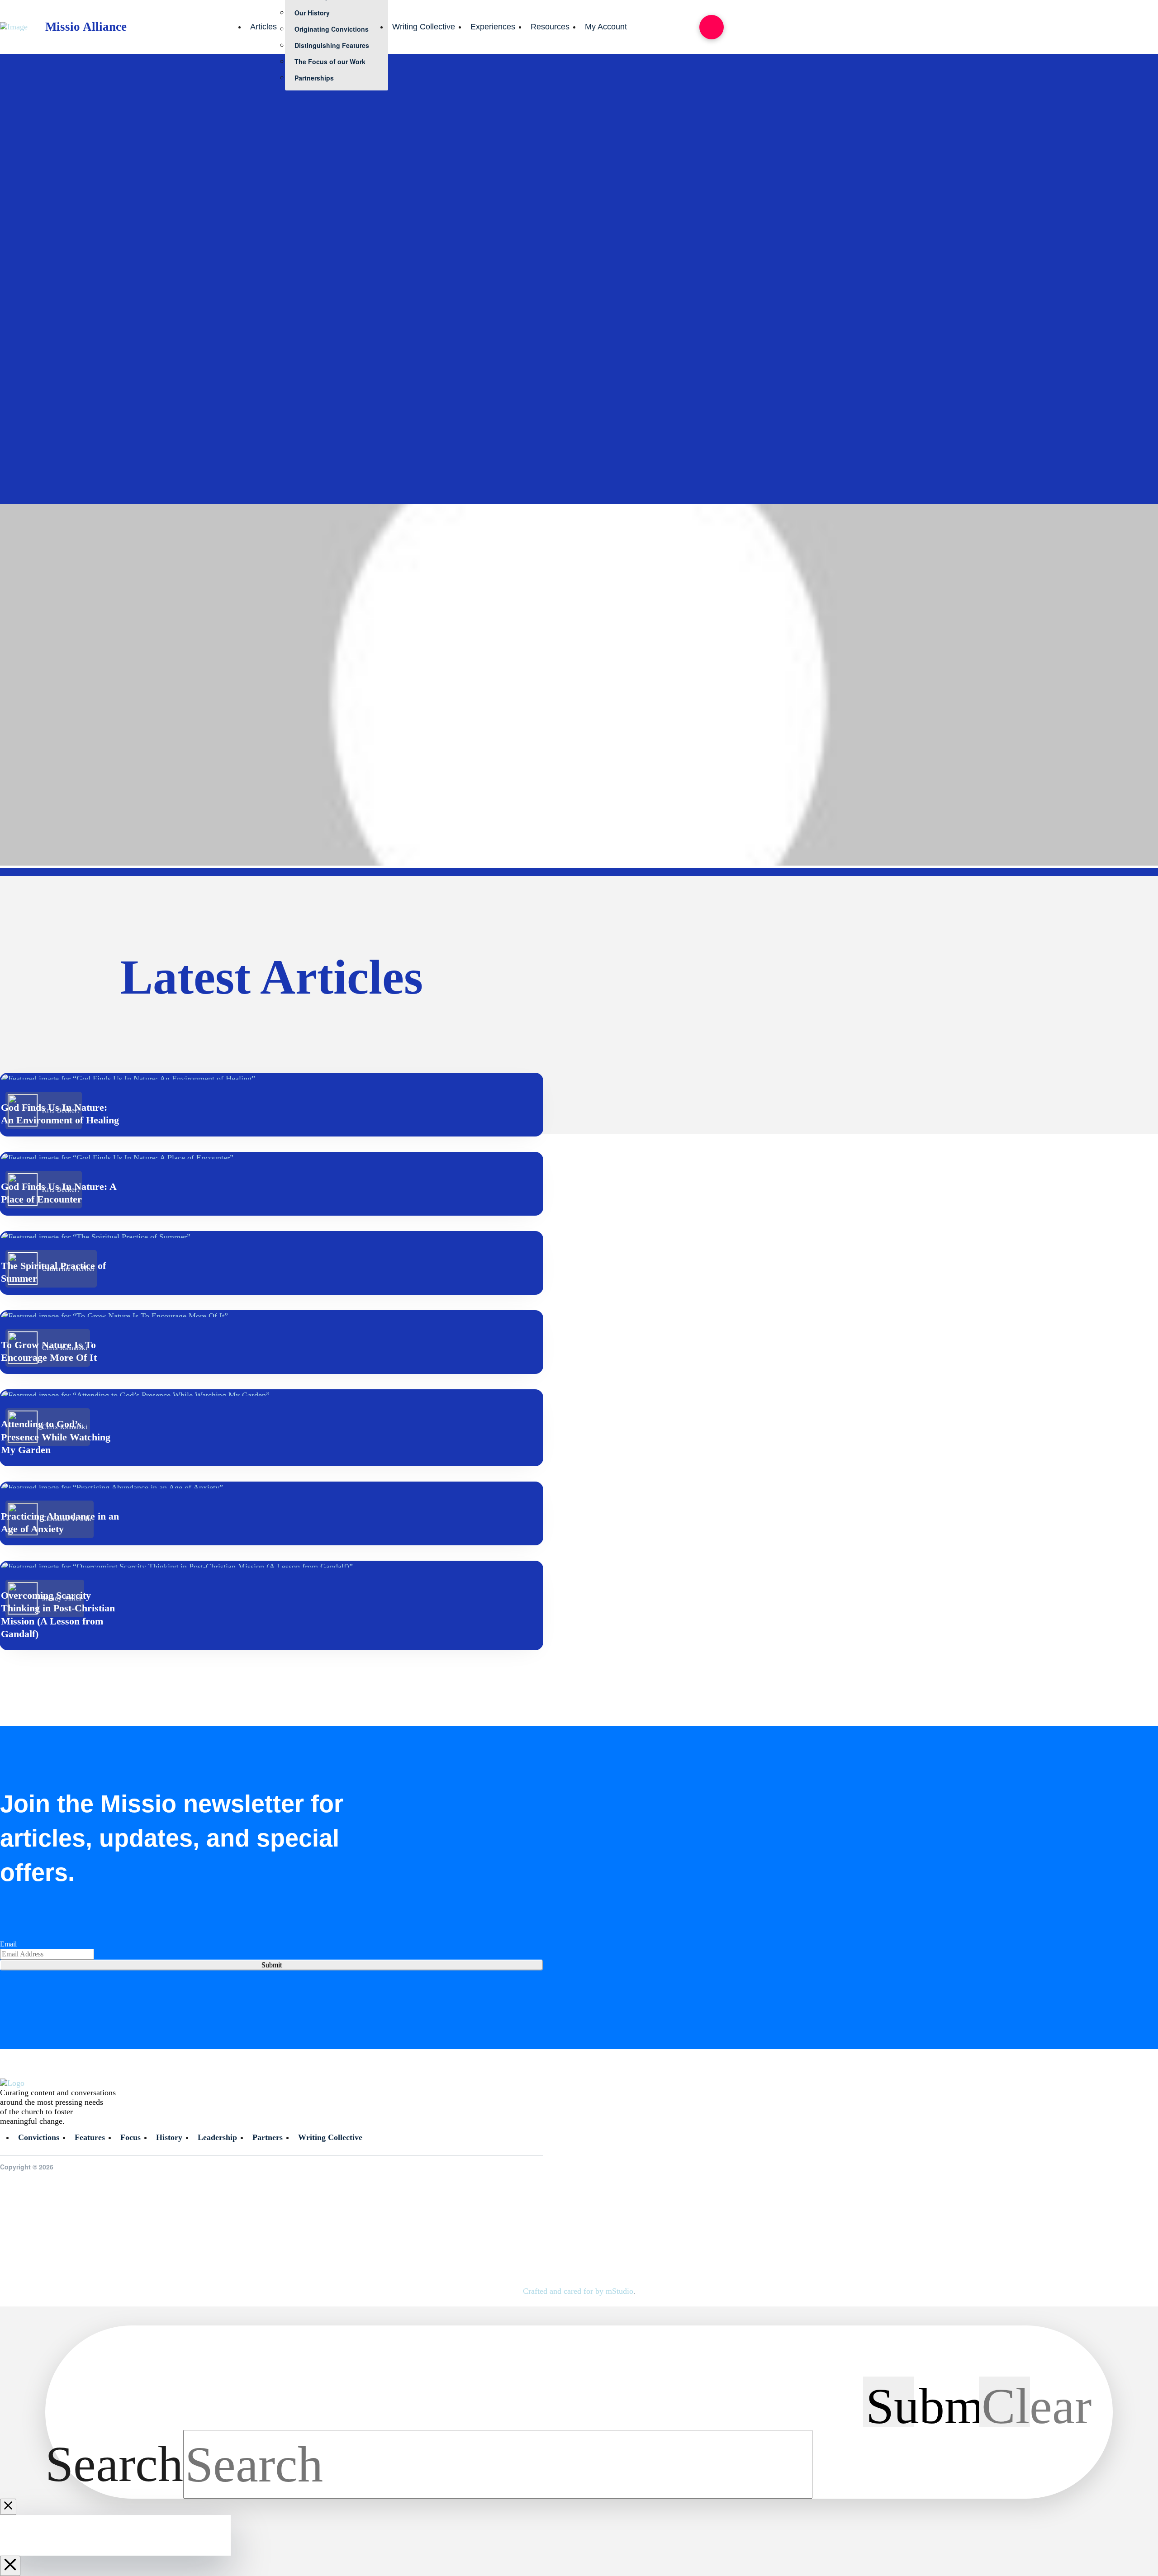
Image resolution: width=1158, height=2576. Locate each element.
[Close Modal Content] (8, 2507)
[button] (712, 27)
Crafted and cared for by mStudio (578, 2291)
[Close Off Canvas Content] (10, 2566)
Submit (272, 1965)
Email (8, 1944)
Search (114, 2464)
